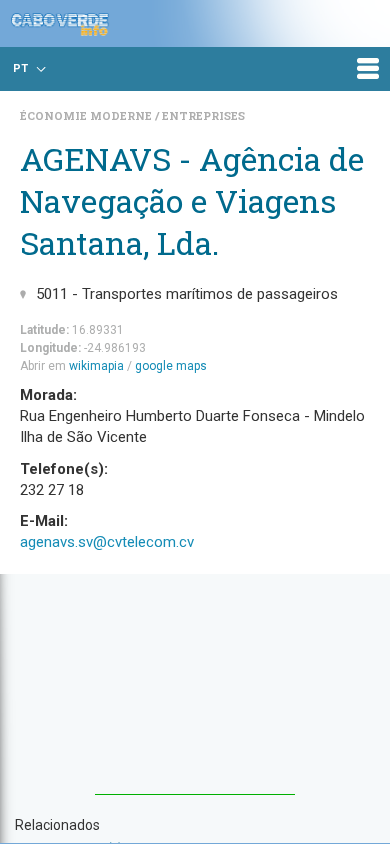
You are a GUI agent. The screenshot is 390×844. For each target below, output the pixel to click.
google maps (171, 366)
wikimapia (96, 366)
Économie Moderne (87, 115)
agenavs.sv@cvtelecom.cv (107, 542)
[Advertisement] (195, 694)
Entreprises (203, 115)
